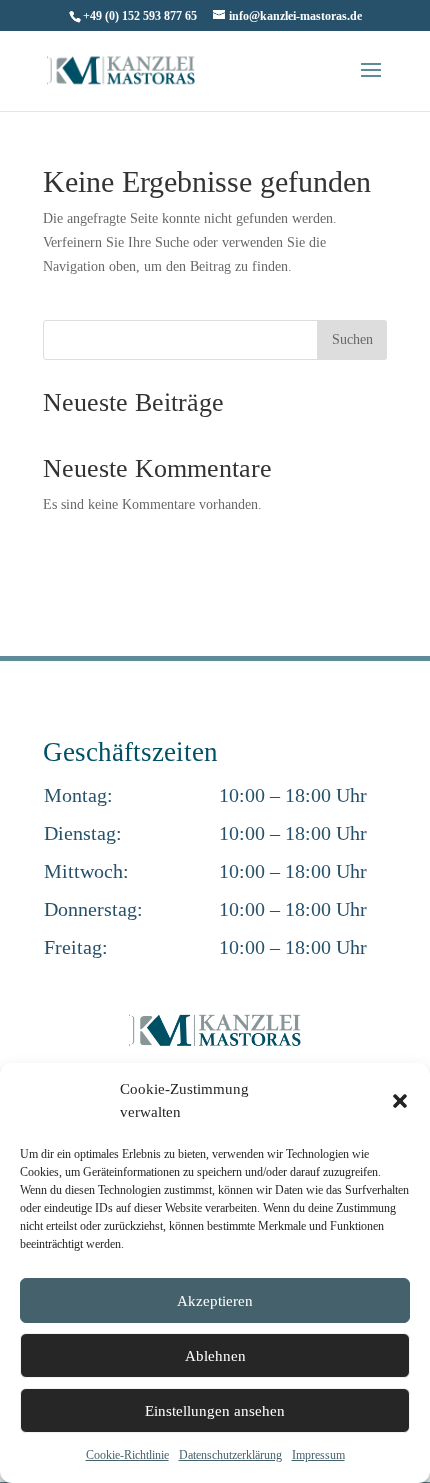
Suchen (352, 339)
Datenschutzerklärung (230, 1455)
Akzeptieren (215, 1301)
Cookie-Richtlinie (127, 1455)
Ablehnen (215, 1356)
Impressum (318, 1455)
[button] (400, 1101)
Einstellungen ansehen (215, 1411)
